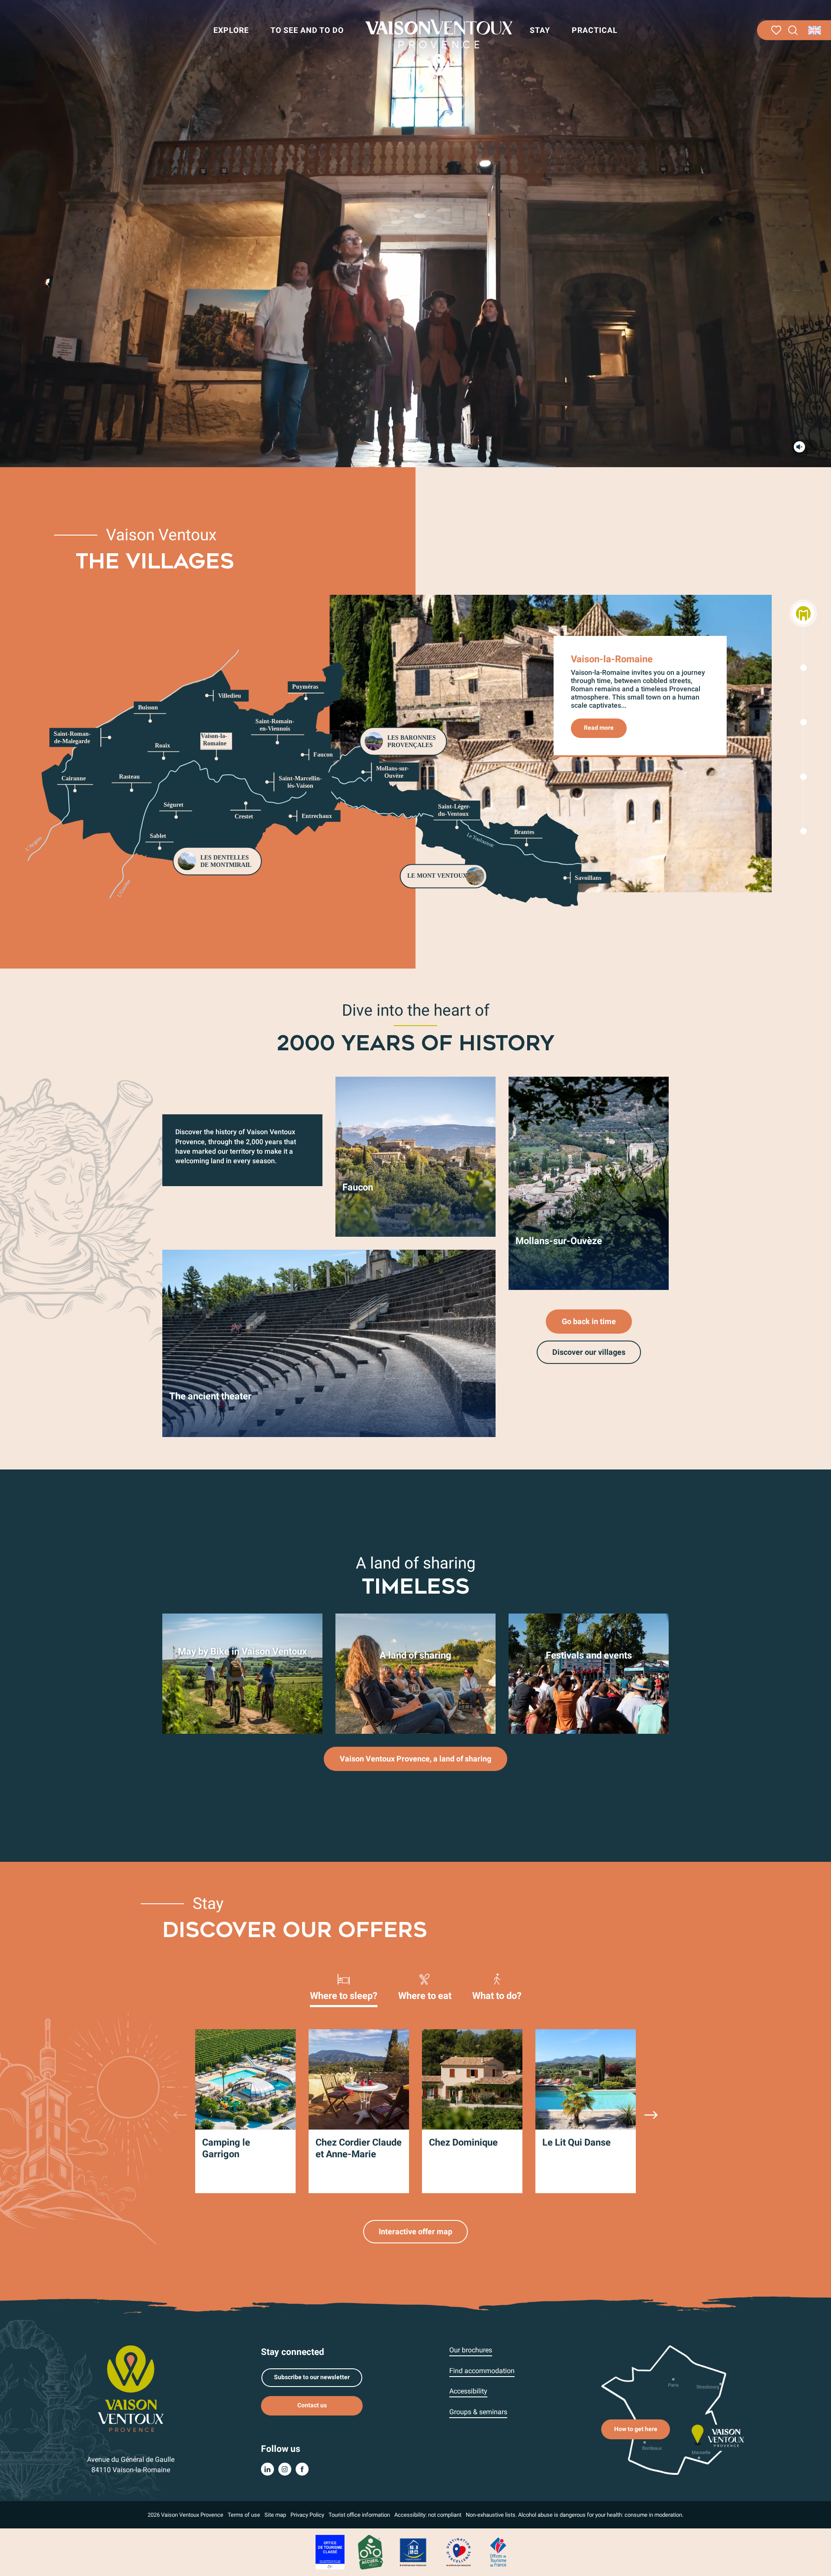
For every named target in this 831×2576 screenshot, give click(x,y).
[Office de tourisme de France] (498, 2552)
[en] (815, 30)
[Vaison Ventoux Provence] (439, 48)
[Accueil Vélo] (370, 2552)
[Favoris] (776, 30)
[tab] (344, 1986)
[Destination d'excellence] (458, 2552)
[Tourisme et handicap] (413, 2552)
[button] (793, 30)
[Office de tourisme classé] (330, 2552)
